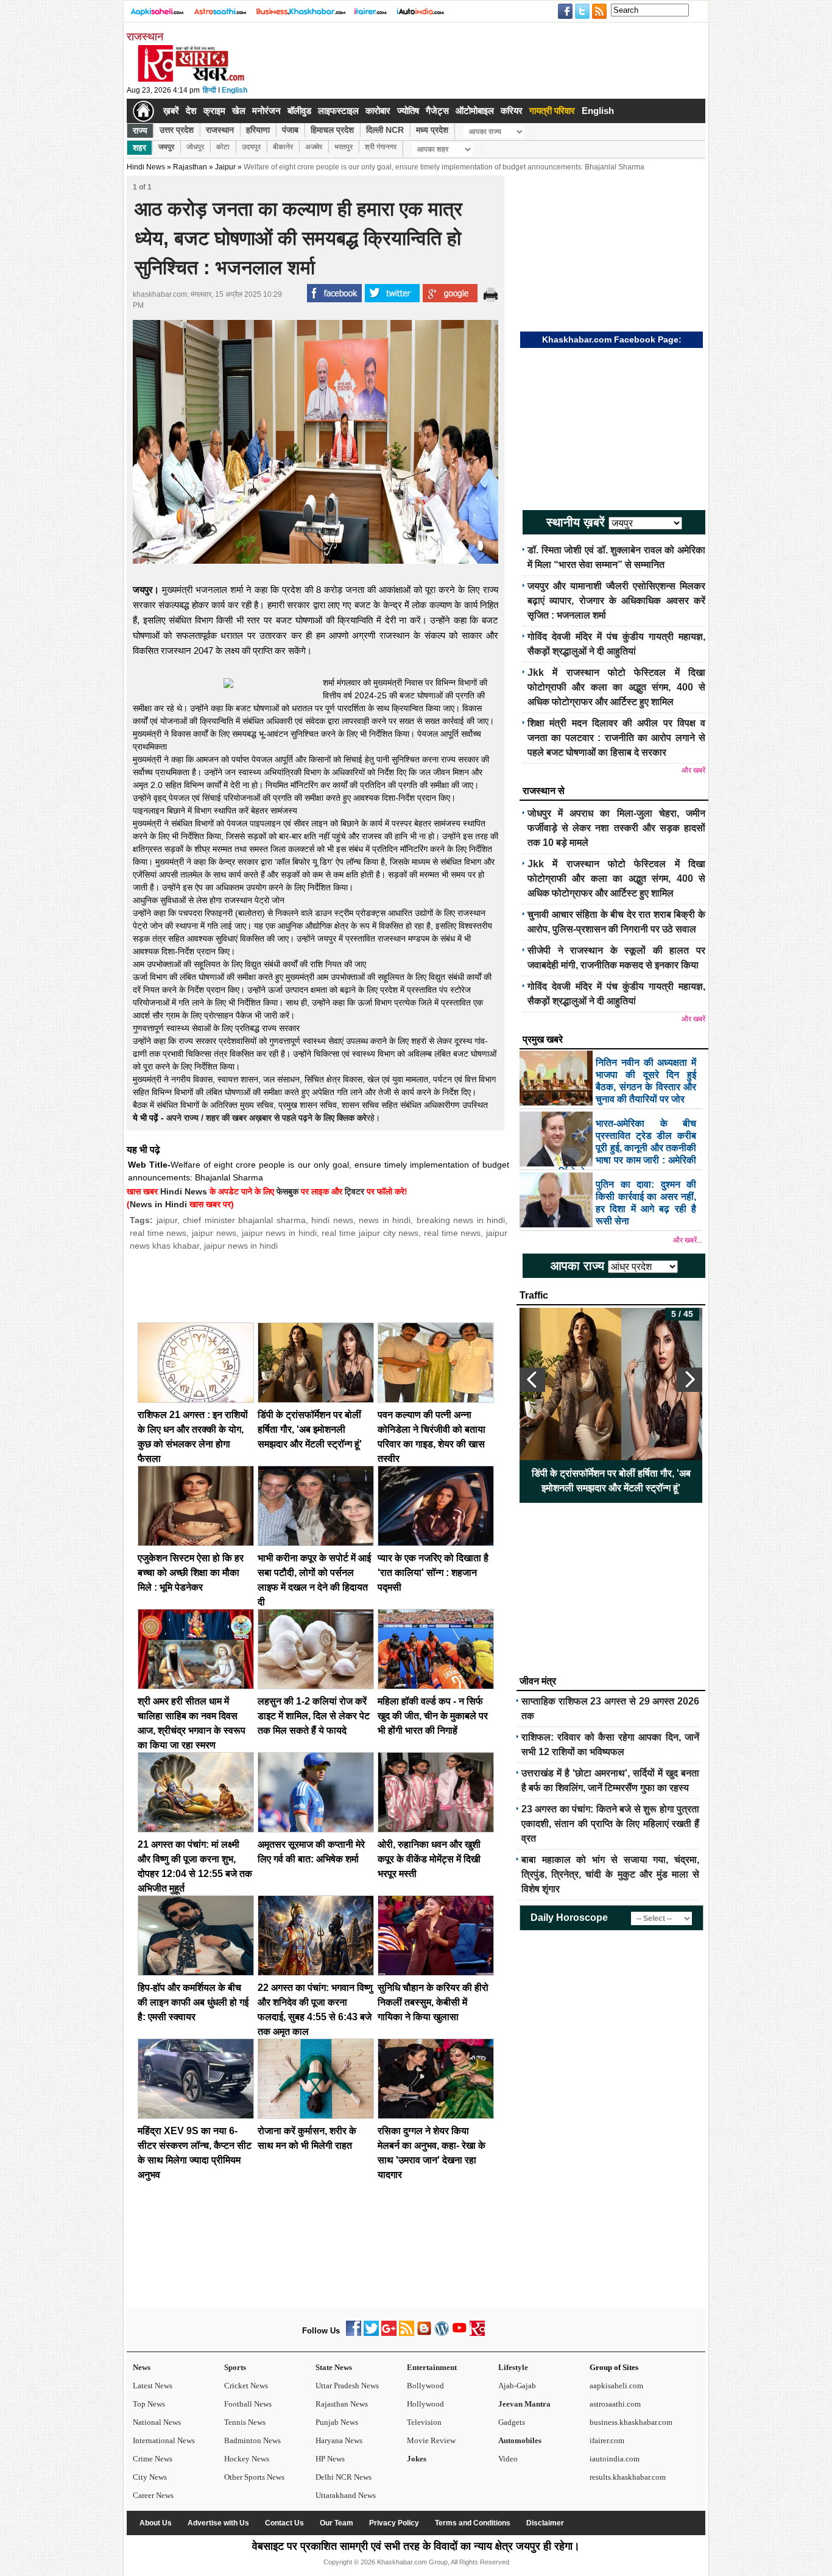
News (142, 2367)
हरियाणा (258, 130)
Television (424, 2422)
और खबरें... (688, 1240)
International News (164, 2440)
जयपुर (166, 147)
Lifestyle (513, 2367)
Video (508, 2459)
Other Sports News (254, 2477)
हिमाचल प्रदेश (332, 130)
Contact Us (284, 2523)
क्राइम (214, 111)
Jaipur (225, 167)
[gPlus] (389, 2333)
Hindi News (146, 167)
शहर (139, 147)
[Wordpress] (442, 2333)
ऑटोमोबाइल (475, 111)
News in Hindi (158, 1204)
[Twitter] (371, 2333)
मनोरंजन (266, 111)
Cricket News (246, 2386)
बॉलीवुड (299, 111)
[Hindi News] (191, 79)
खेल (239, 111)
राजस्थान (220, 130)
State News (334, 2367)
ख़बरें (171, 111)
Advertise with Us (218, 2523)
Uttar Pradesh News (347, 2386)
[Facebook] (354, 2333)
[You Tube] (460, 2333)
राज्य (140, 130)
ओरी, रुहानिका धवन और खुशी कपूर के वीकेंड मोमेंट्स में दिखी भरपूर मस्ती (429, 1859)
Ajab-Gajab (517, 2386)
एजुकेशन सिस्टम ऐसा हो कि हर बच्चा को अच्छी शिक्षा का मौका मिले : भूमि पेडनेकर (191, 1573)
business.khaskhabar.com (631, 2422)
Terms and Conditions (473, 2523)
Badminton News (252, 2440)
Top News (149, 2404)
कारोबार (378, 111)
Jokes (417, 2459)
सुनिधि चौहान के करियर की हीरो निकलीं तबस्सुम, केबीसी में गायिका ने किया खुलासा (433, 2002)
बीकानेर (283, 147)
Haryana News (339, 2440)
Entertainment (432, 2367)
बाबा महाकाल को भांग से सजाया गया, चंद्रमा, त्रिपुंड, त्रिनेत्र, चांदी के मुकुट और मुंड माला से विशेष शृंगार (610, 1874)
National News (157, 2422)
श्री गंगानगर (381, 147)
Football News (248, 2404)
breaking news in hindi (461, 1220)
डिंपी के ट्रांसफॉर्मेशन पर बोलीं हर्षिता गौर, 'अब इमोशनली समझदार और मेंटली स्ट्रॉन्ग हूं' (310, 1429)
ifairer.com (607, 2440)
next (689, 1380)
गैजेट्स (437, 111)
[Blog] (424, 2333)
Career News (153, 2495)
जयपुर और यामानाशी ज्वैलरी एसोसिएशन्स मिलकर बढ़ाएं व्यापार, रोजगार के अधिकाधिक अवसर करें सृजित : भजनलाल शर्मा (616, 601)
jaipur (167, 1220)
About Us (156, 2523)
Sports (235, 2367)
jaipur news (214, 1233)
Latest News (153, 2386)
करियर (512, 111)
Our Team (337, 2523)
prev (532, 1380)
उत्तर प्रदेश (177, 130)
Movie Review (431, 2440)
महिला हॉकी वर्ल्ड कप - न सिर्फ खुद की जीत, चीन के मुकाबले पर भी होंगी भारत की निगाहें (433, 1716)
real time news (158, 1233)
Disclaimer (545, 2523)
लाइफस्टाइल (338, 111)
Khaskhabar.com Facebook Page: (612, 339)
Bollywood (425, 2386)
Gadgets (512, 2422)
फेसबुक (287, 1191)
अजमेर (314, 147)
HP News (330, 2459)
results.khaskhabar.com (628, 2477)
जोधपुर (195, 147)
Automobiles (520, 2440)
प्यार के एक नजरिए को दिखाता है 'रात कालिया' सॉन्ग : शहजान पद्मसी (433, 1573)
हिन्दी (210, 90)
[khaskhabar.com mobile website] (477, 2333)
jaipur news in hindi (279, 1233)
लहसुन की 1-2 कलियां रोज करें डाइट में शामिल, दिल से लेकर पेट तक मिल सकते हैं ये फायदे (314, 1716)
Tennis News (245, 2422)
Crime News (153, 2459)
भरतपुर (344, 147)
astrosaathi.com (615, 2404)
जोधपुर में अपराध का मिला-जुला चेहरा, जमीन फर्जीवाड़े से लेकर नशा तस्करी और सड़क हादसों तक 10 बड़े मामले (616, 828)
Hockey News (247, 2459)
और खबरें (693, 770)
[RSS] (407, 2333)
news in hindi (385, 1220)
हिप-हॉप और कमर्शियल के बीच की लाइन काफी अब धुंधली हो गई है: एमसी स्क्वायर (193, 2002)
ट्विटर (354, 1191)
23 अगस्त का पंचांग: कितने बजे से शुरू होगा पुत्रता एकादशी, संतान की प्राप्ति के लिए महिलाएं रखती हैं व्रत (610, 1824)
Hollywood (425, 2404)
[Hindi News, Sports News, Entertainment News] (143, 111)
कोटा (223, 147)
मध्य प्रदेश (432, 130)
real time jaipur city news (370, 1233)
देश (191, 111)
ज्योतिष (408, 111)
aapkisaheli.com (616, 2386)
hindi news (332, 1220)
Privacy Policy (394, 2523)
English (234, 90)
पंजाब (290, 130)
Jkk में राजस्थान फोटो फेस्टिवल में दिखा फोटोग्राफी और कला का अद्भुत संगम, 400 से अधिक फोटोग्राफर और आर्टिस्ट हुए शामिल (616, 687)
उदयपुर (251, 147)
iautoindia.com (615, 2459)
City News (150, 2477)
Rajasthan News (342, 2404)
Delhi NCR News (344, 2477)
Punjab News (337, 2422)
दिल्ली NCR (385, 130)
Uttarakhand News (346, 2495)
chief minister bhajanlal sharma (244, 1220)
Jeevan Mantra (524, 2404)
